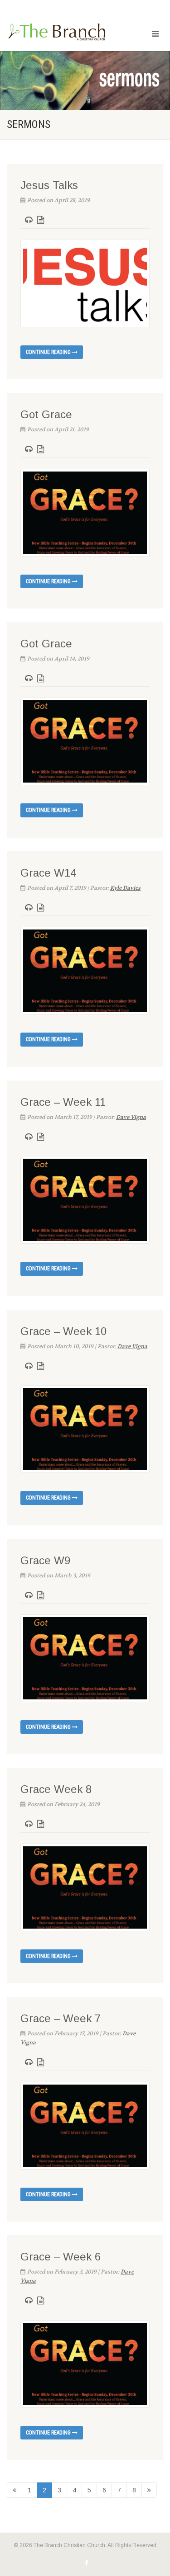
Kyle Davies (125, 888)
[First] (15, 2490)
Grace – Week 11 (63, 1102)
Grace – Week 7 (61, 2018)
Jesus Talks (49, 185)
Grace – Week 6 (61, 2257)
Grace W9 (45, 1560)
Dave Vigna (131, 1117)
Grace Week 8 (56, 1789)
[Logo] (57, 32)
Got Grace (46, 414)
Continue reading (49, 352)
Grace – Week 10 (63, 1331)
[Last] (149, 2490)
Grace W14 (48, 873)
